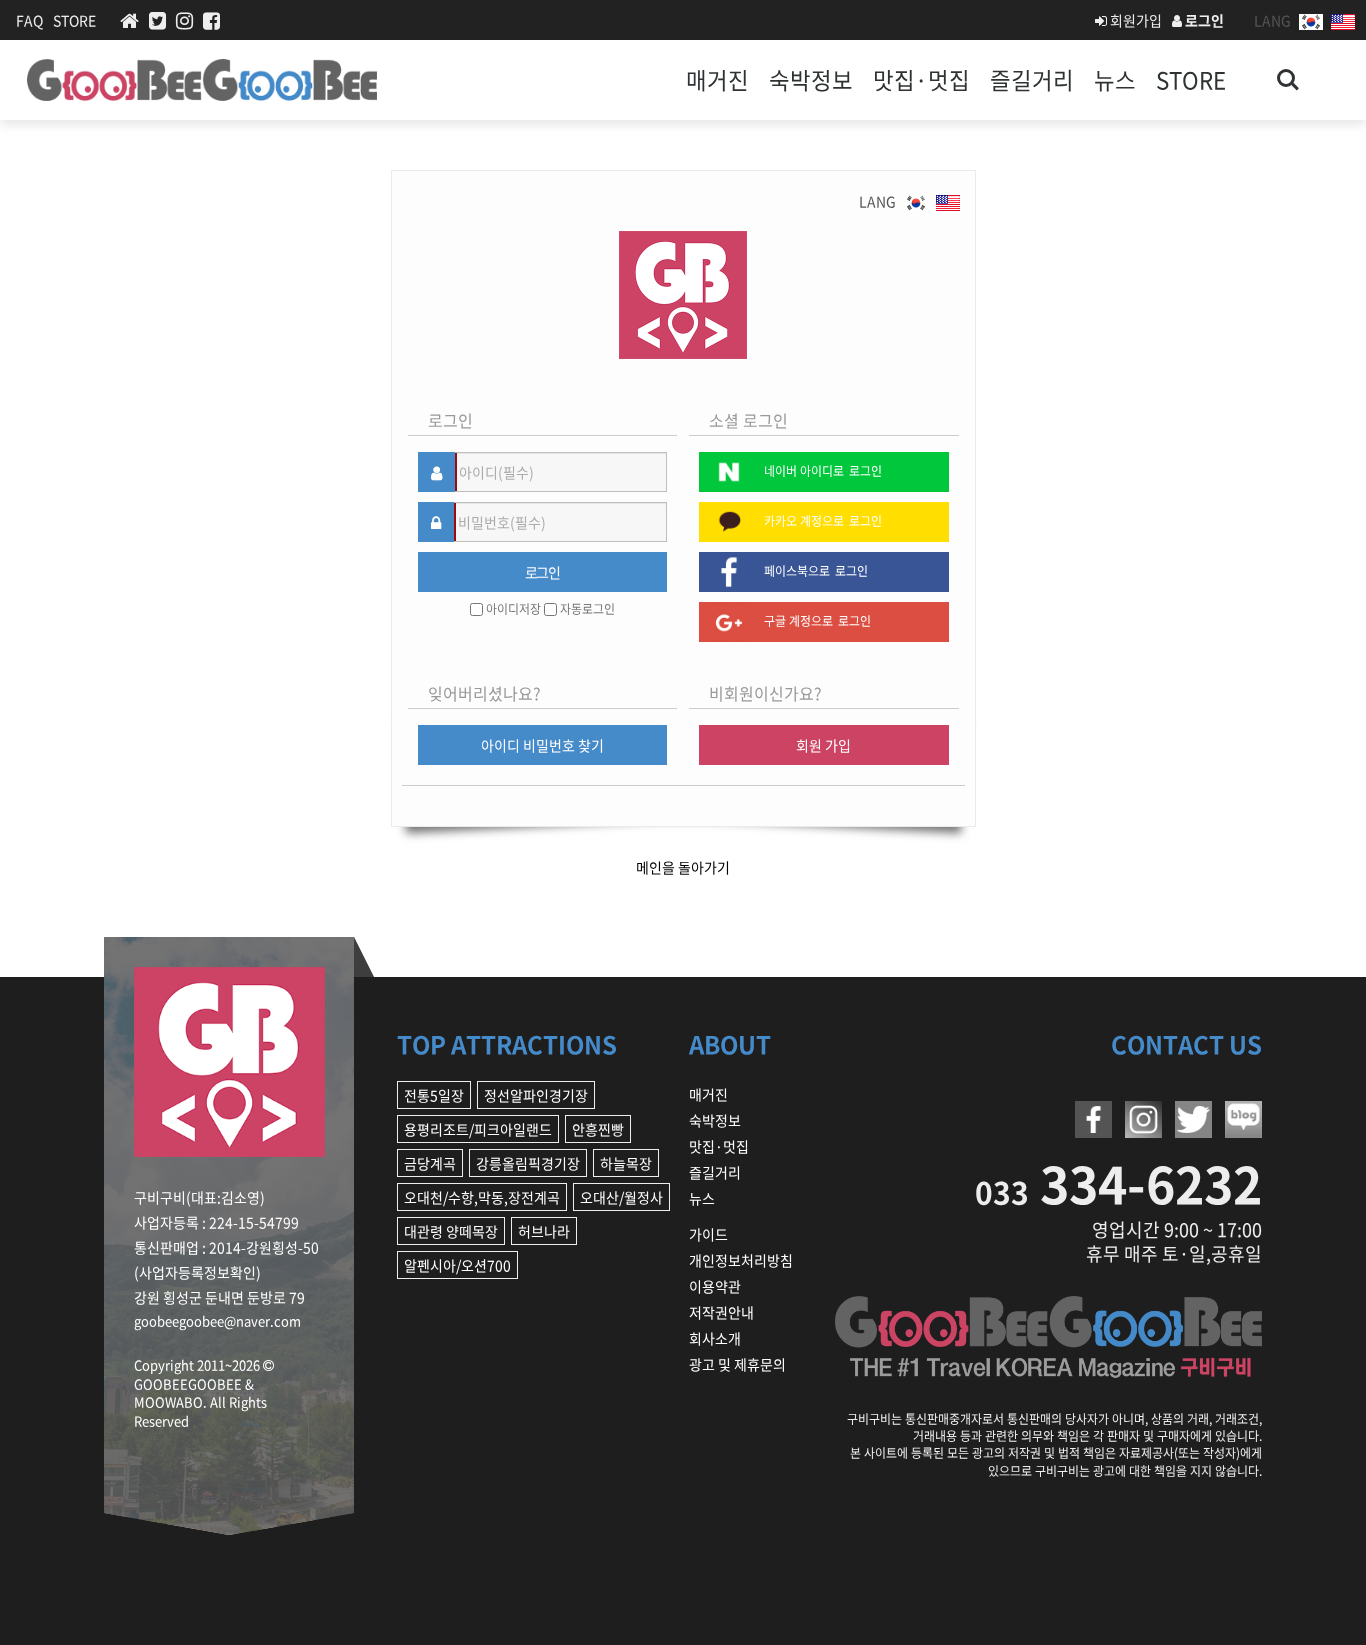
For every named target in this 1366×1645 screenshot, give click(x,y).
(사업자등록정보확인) (197, 1272)
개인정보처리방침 (741, 1260)
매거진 (717, 79)
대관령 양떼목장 (451, 1231)
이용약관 (715, 1286)
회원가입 (1134, 20)
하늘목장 (626, 1163)
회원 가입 (823, 745)
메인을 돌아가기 (683, 867)
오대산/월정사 (621, 1197)
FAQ (29, 20)
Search (1288, 68)
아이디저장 (513, 609)
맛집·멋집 (921, 79)
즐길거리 (1032, 79)
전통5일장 (434, 1095)
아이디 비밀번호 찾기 (542, 745)
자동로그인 (587, 609)
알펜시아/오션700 (457, 1265)
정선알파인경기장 (536, 1095)
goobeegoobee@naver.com (217, 1320)
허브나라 (544, 1231)
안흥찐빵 (598, 1129)
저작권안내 (721, 1312)
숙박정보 (811, 79)
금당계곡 (430, 1163)
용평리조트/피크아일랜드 (478, 1129)
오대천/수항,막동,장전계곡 (482, 1197)
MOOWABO (168, 1401)
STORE (74, 20)
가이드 (708, 1234)
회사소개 (715, 1338)
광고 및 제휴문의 (737, 1364)
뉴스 (1115, 79)
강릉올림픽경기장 (528, 1163)
